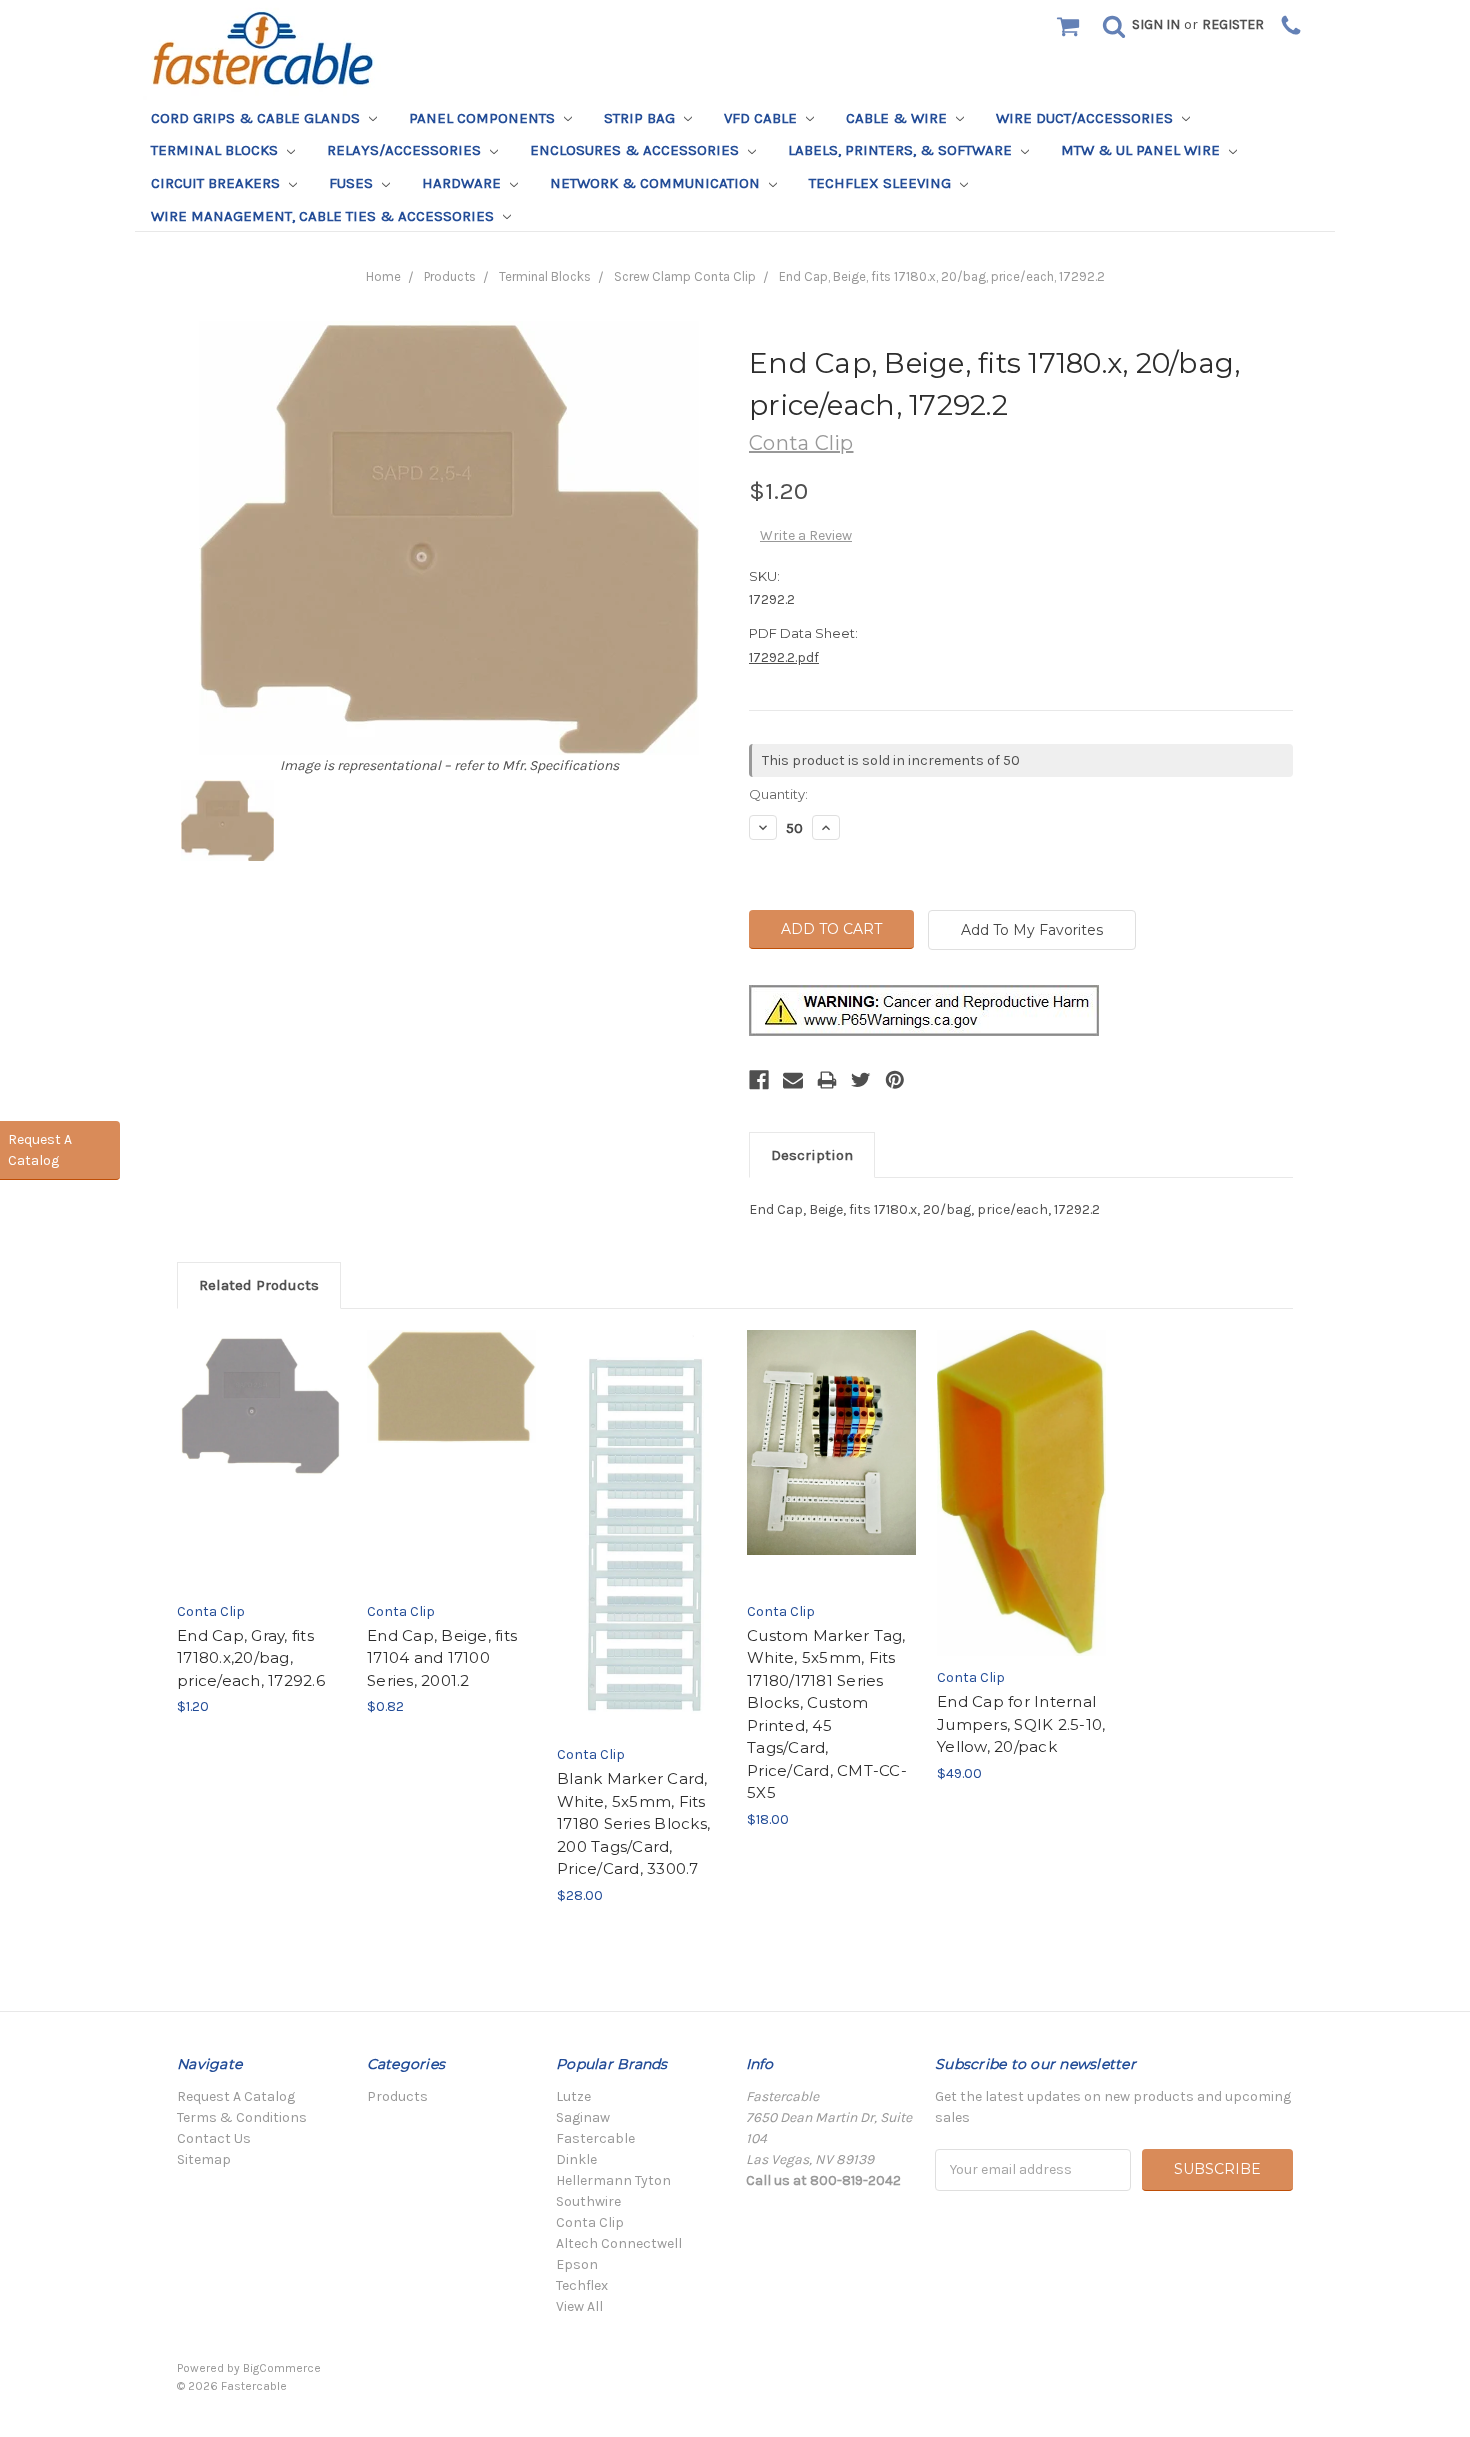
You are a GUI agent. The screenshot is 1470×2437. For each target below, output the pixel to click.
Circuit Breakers (217, 183)
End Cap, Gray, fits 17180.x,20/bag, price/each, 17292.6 (251, 1658)
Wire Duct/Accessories (1086, 118)
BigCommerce (282, 2368)
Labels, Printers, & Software (902, 150)
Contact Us (214, 2138)
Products (450, 276)
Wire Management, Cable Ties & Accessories (324, 216)
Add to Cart (261, 1477)
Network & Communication (657, 183)
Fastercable (595, 2138)
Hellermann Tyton (613, 2180)
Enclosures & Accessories (636, 150)
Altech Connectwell (619, 2243)
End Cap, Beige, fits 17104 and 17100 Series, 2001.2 (442, 1658)
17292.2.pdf (784, 657)
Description (812, 1155)
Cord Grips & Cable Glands (257, 118)
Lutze (573, 2096)
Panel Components (484, 118)
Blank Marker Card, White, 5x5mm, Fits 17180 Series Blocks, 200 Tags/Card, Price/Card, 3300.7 (633, 1823)
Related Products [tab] (259, 1285)
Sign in (1156, 24)
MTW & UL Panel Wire (1142, 150)
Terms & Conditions (242, 2117)
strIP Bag (641, 118)
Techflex (582, 2285)
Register (1233, 24)
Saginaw (583, 2117)
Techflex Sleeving (882, 183)
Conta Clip (590, 2222)
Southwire (588, 2201)
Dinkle (576, 2159)
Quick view (261, 1440)
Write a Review (806, 535)
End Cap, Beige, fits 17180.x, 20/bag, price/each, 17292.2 (942, 276)
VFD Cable (762, 118)
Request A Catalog (236, 2096)
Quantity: (778, 794)
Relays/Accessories (406, 150)
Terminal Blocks (216, 150)
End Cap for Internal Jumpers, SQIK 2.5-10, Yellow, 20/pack (1021, 1724)
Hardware (463, 183)
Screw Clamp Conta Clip (685, 276)
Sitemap (204, 2159)
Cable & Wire (898, 118)
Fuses (353, 183)
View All (579, 2306)
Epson (577, 2264)
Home (383, 276)
